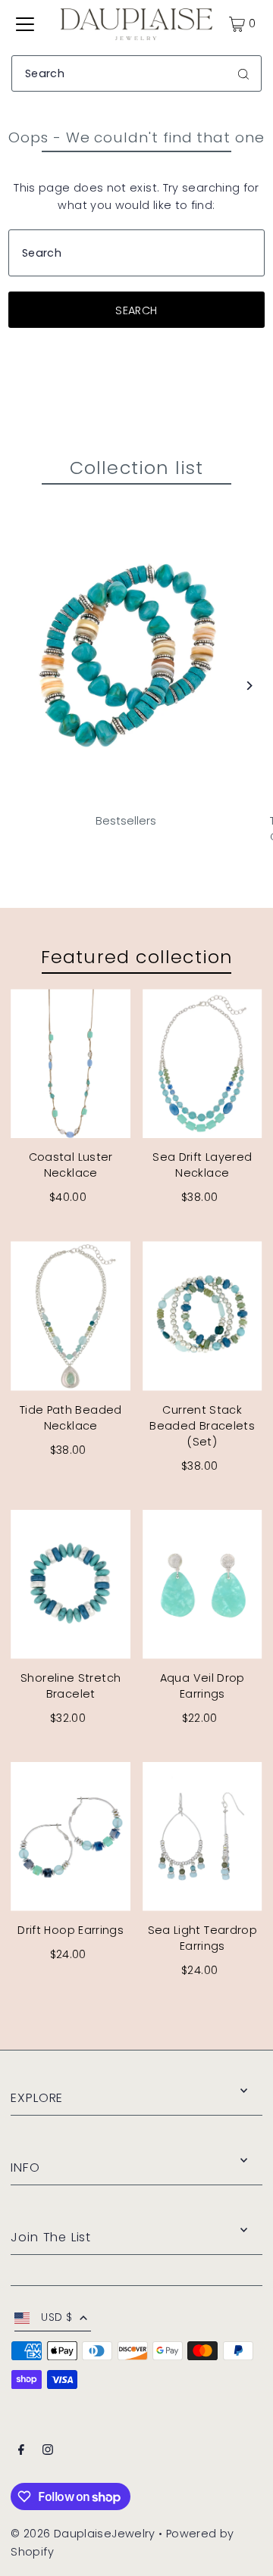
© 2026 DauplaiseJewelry (83, 2534)
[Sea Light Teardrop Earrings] (202, 1837)
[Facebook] (21, 2451)
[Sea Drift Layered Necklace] (202, 1063)
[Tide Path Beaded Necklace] (71, 1316)
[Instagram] (48, 2451)
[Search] (243, 73)
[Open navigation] (25, 24)
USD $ (56, 2317)
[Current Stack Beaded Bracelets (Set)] (202, 1316)
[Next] (248, 686)
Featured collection (137, 957)
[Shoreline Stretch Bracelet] (71, 1584)
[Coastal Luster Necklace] (71, 1063)
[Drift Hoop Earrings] (71, 1837)
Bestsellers (126, 821)
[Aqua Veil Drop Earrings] (202, 1584)
